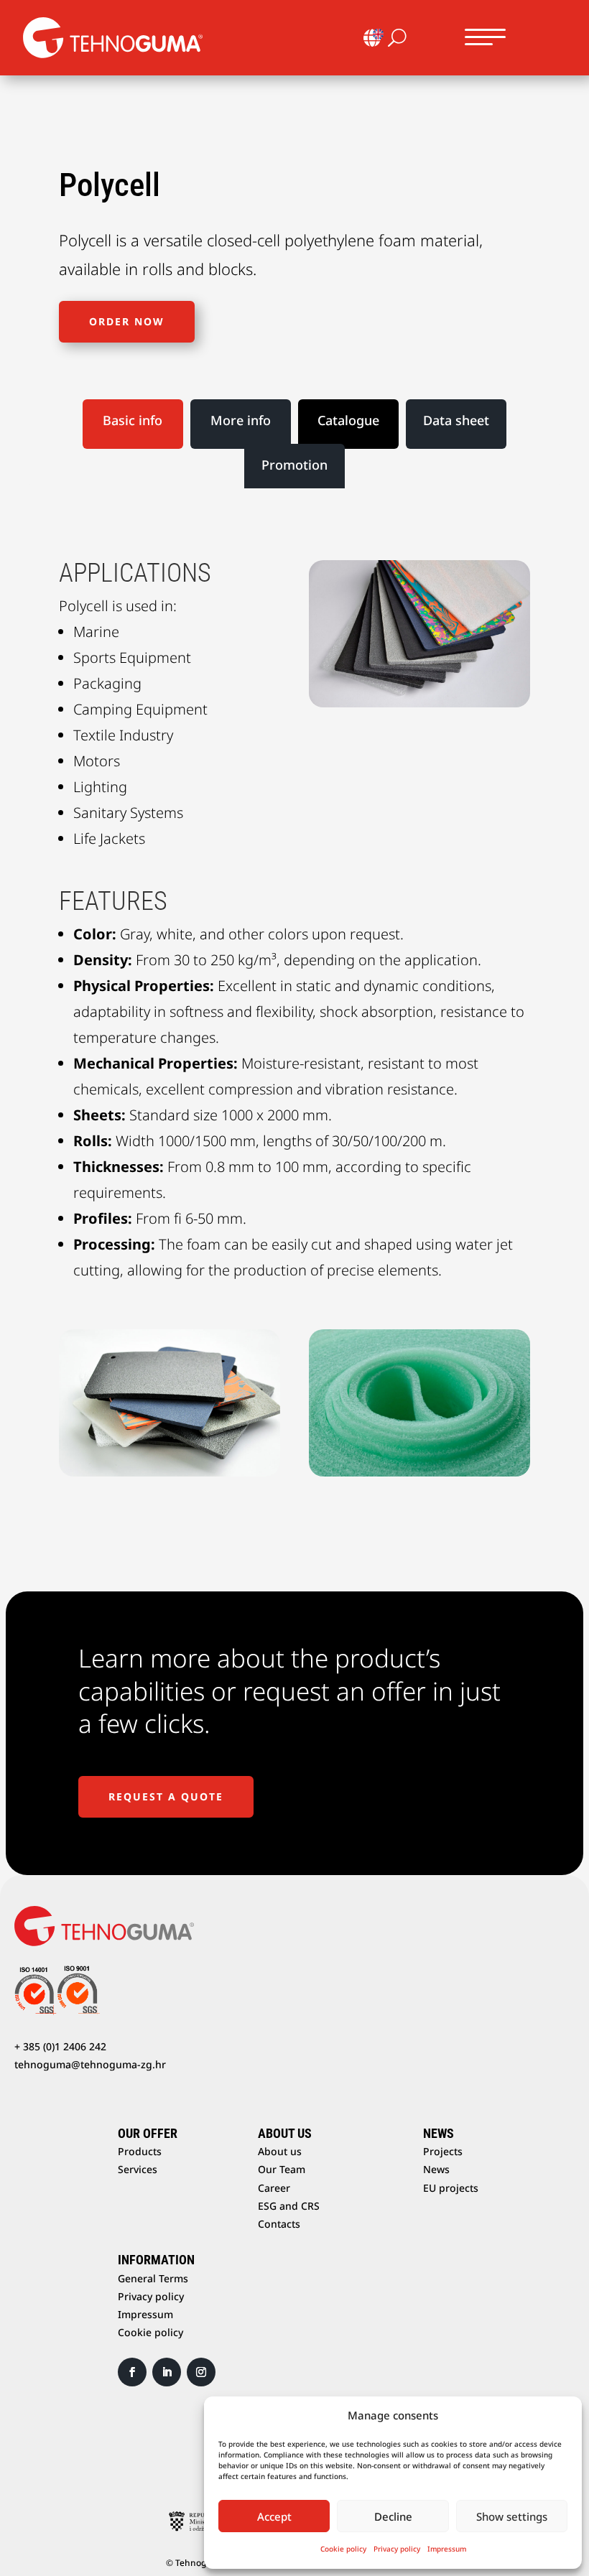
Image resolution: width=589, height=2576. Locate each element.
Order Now (127, 321)
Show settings (512, 2516)
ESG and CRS (289, 2206)
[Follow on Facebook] (132, 2372)
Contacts (279, 2224)
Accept (274, 2516)
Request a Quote (166, 1796)
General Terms (153, 2278)
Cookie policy (343, 2549)
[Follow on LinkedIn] (167, 2372)
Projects (443, 2151)
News (436, 2169)
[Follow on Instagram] (201, 2372)
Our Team (282, 2169)
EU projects (451, 2188)
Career (274, 2188)
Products (140, 2151)
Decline (393, 2516)
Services (138, 2169)
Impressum (447, 2549)
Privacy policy (397, 2549)
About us (280, 2151)
